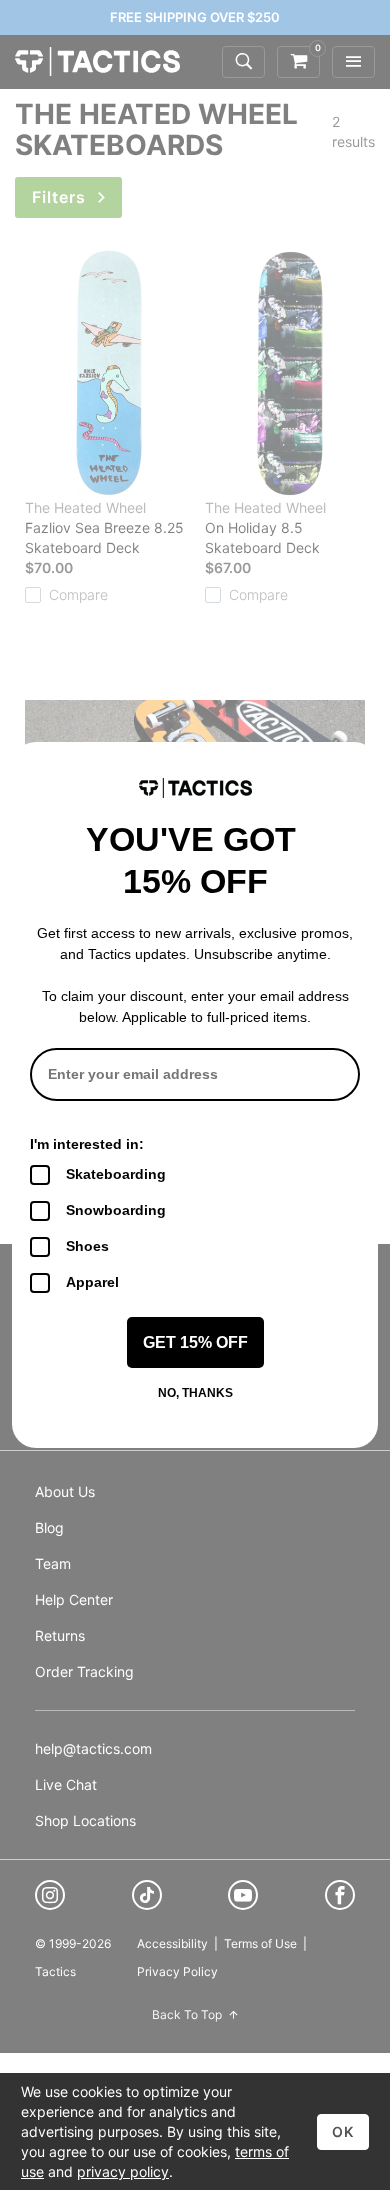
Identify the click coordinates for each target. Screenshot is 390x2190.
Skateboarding (116, 1174)
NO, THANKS (195, 1393)
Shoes (87, 1246)
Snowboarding (116, 1210)
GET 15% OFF (195, 1342)
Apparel (92, 1282)
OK (343, 2131)
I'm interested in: (87, 1144)
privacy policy (123, 2171)
